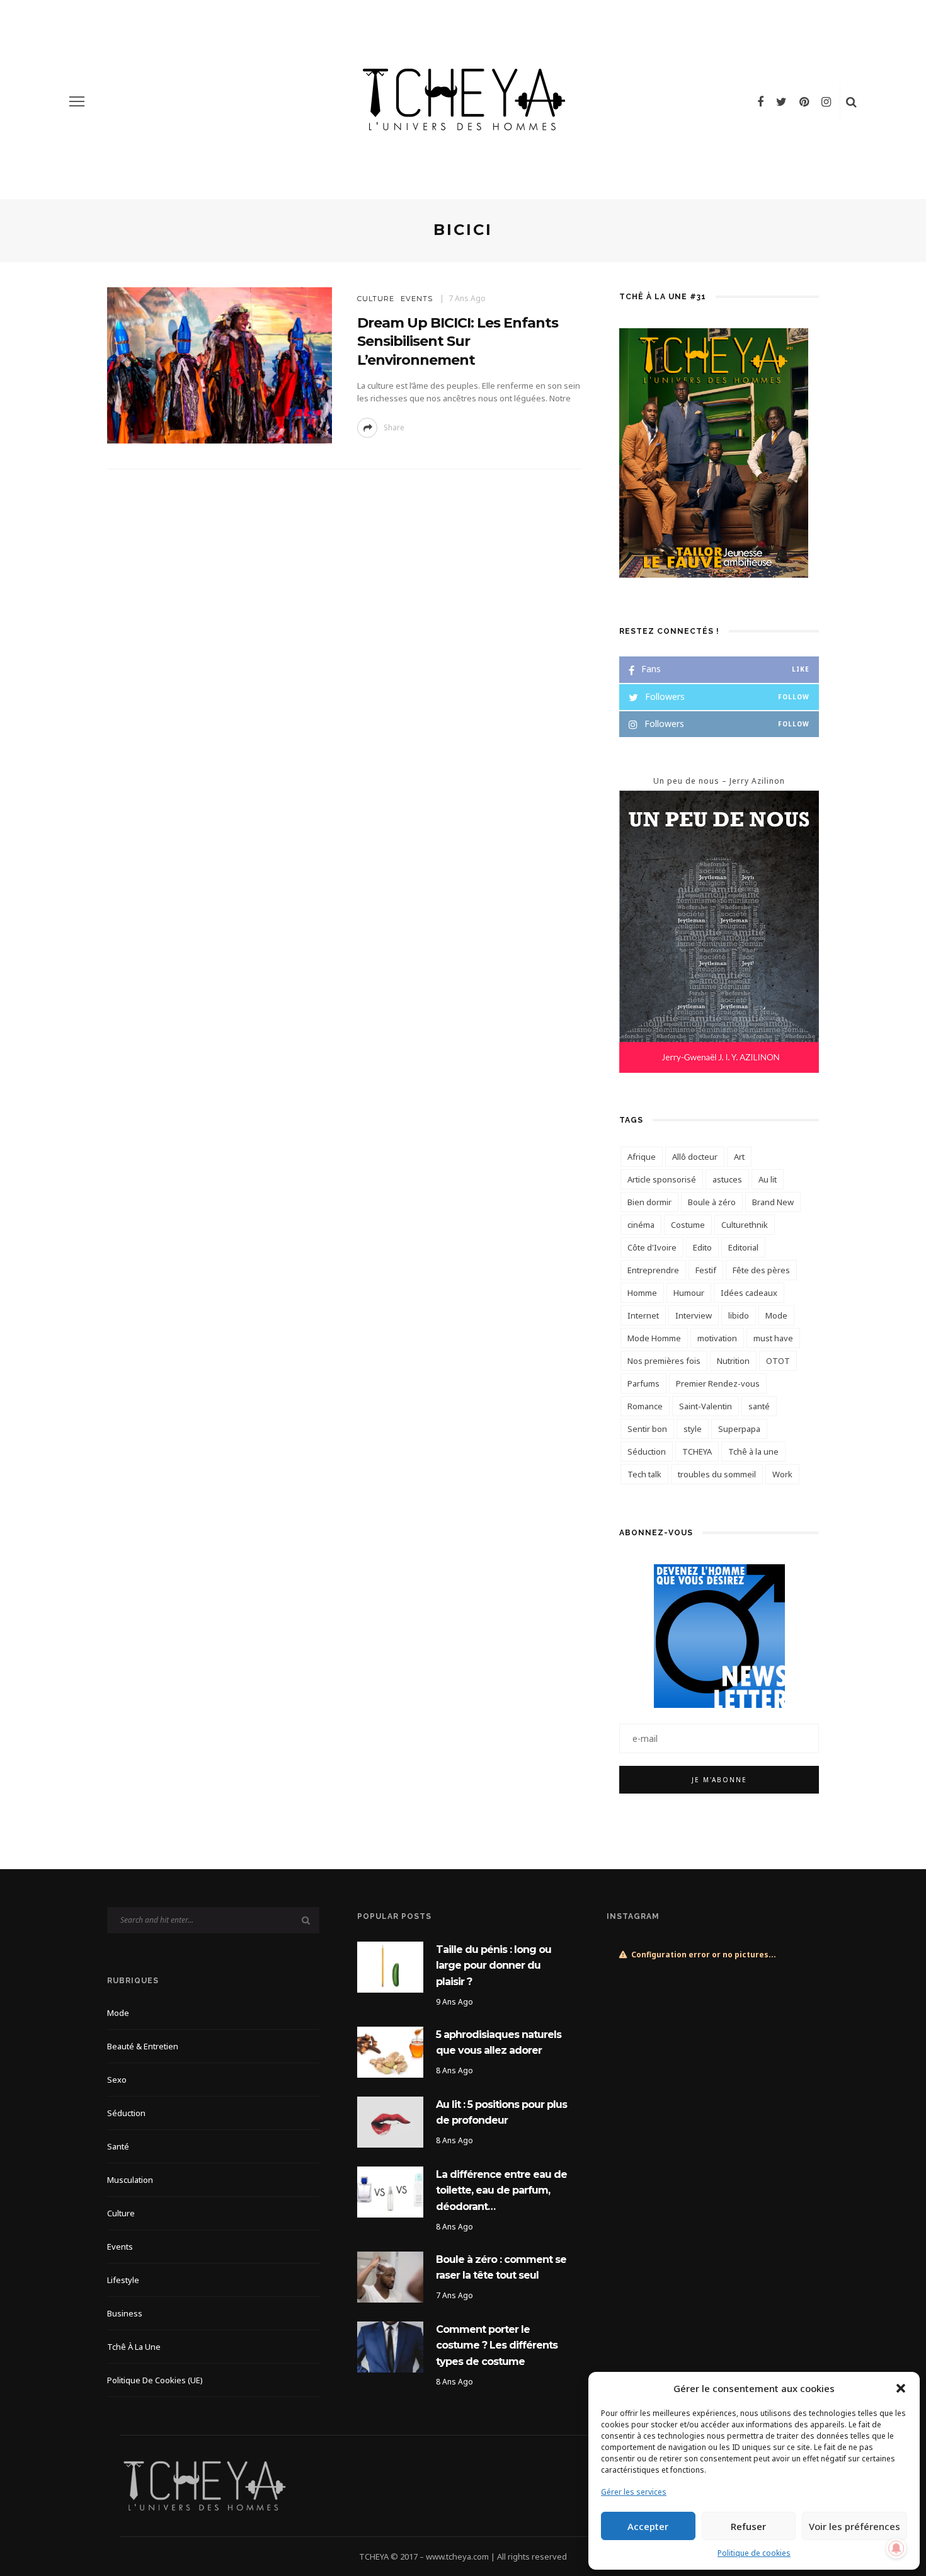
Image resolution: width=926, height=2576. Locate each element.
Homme (642, 1293)
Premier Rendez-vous (718, 1383)
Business (125, 2313)
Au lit (768, 1179)
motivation (717, 1338)
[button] (901, 2388)
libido (739, 1315)
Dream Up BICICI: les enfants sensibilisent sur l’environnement (458, 341)
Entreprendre (653, 1270)
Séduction (647, 1451)
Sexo (117, 2080)
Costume (688, 1225)
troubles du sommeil (717, 1474)
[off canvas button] (77, 101)
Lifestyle (123, 2280)
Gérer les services (634, 2492)
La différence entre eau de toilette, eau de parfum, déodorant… (501, 2190)
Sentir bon (647, 1429)
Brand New (773, 1202)
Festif (706, 1270)
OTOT (778, 1361)
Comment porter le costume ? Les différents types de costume (497, 2345)
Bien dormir (649, 1202)
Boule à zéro (712, 1202)
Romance (645, 1406)
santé (759, 1406)
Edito (702, 1247)
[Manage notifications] (896, 2548)
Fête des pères (761, 1270)
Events (417, 299)
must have (773, 1338)
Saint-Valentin (706, 1406)
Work (782, 1474)
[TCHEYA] (204, 2485)
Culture (376, 299)
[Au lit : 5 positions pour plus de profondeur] (390, 2121)
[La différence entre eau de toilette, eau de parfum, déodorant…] (390, 2191)
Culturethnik (745, 1225)
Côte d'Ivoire (652, 1247)
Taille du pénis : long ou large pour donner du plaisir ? (494, 1966)
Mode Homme (654, 1338)
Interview (694, 1315)
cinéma (641, 1225)
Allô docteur (695, 1157)
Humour (689, 1293)
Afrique (642, 1157)
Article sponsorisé (662, 1179)
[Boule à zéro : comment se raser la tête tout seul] (390, 2276)
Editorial (743, 1247)
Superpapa (739, 1429)
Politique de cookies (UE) (155, 2380)
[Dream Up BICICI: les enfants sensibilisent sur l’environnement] (220, 364)
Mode (776, 1315)
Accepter (648, 2526)
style (693, 1429)
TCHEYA (697, 1451)
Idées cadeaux (749, 1293)
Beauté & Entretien (143, 2046)
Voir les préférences (855, 2526)
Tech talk (644, 1474)
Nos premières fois (664, 1361)
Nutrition (733, 1361)
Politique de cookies (754, 2553)
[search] (851, 101)
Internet (643, 1315)
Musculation (130, 2180)
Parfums (643, 1383)
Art (739, 1157)
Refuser (748, 2526)
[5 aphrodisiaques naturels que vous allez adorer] (390, 2051)
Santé (118, 2146)
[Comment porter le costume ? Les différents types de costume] (390, 2346)
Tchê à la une (753, 1451)
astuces (727, 1179)
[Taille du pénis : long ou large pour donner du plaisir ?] (390, 1966)
